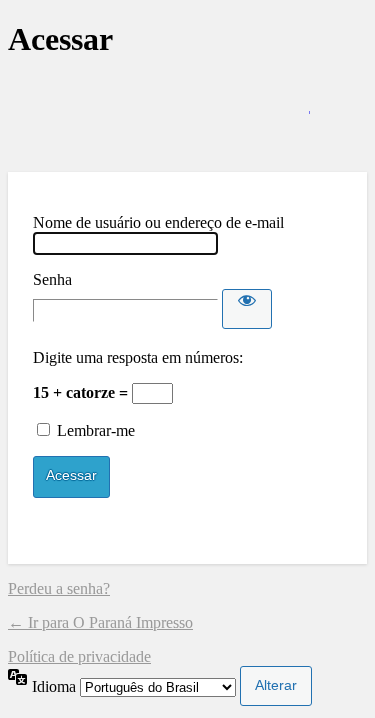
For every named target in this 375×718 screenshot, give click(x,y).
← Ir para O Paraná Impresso (100, 622)
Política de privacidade (79, 656)
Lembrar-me (96, 430)
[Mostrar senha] (247, 309)
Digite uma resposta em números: (138, 357)
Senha (52, 279)
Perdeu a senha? (59, 588)
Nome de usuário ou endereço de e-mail (158, 222)
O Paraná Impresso (188, 115)
